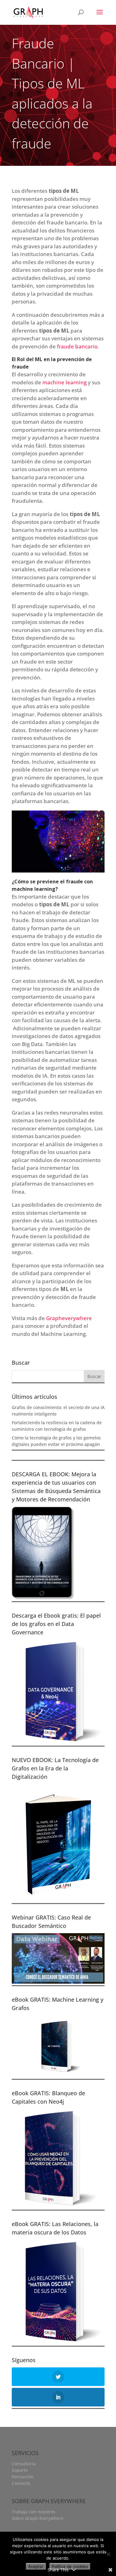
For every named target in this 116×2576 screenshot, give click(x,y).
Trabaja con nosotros (34, 2512)
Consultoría (24, 2464)
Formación (23, 2477)
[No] (108, 2554)
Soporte (20, 2470)
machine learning (64, 382)
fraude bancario (77, 346)
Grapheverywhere (69, 1318)
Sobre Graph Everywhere (38, 2518)
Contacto (21, 2483)
